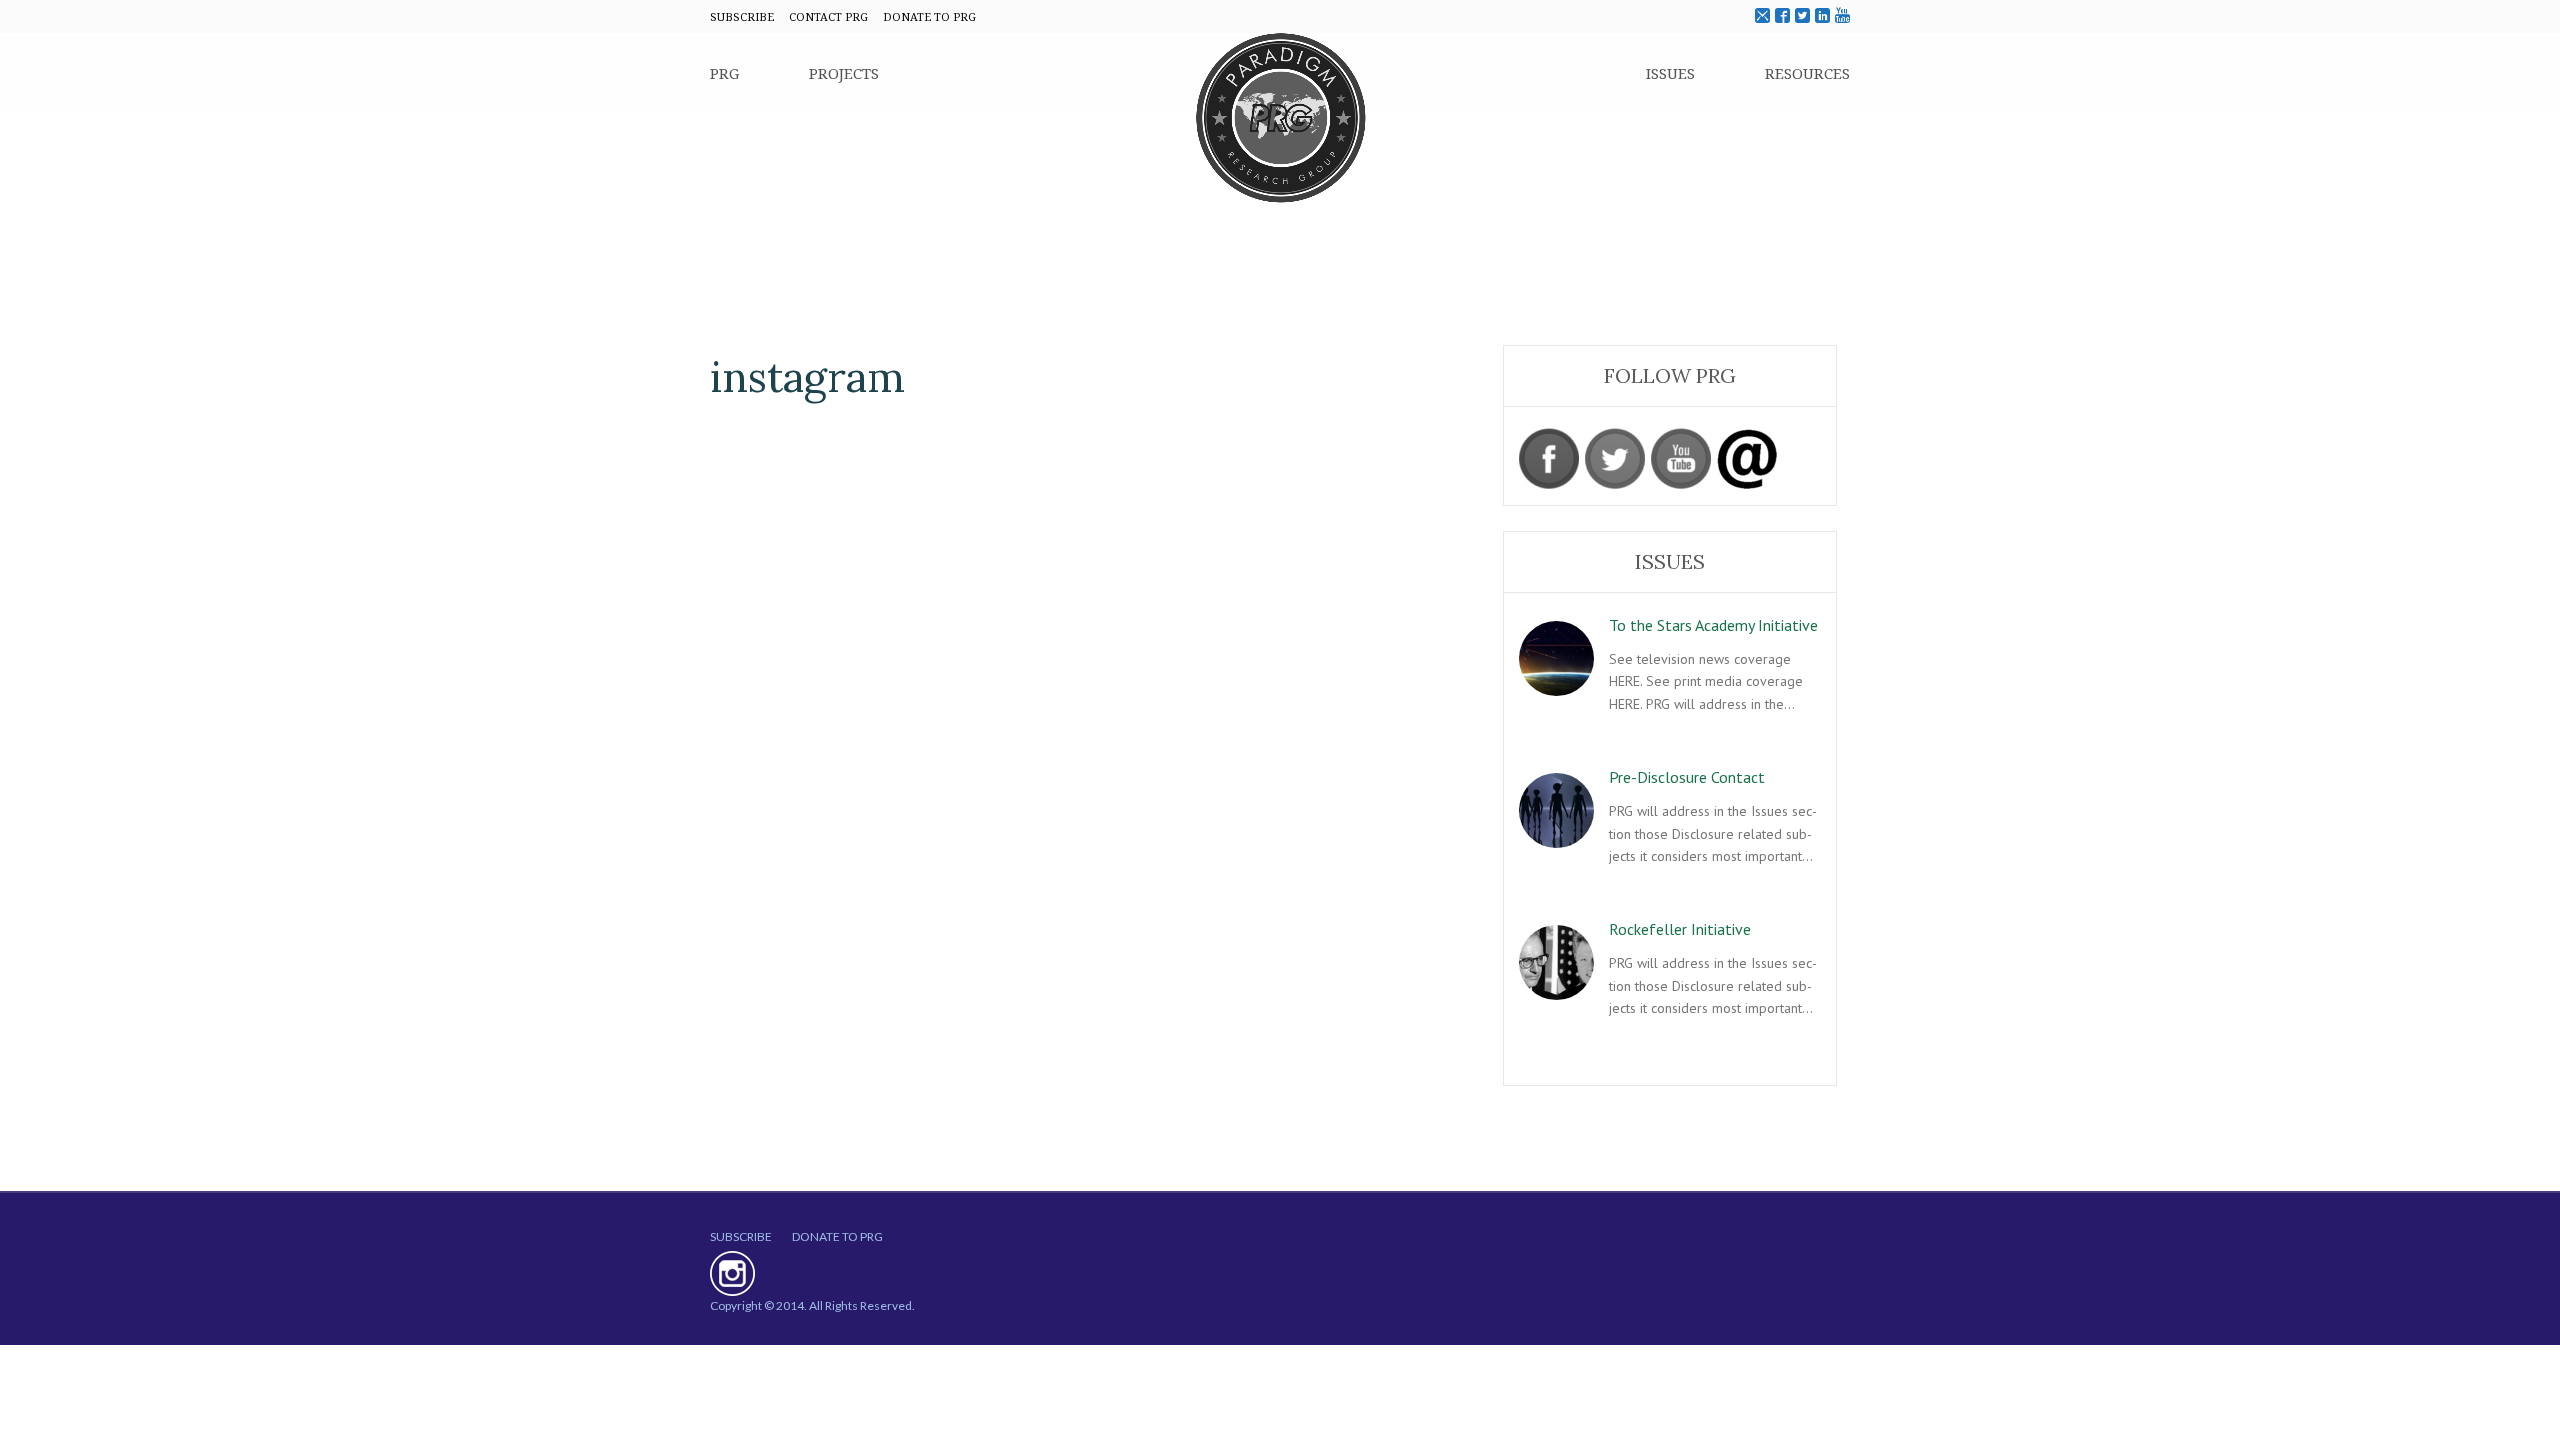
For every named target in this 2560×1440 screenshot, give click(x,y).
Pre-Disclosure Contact (1687, 777)
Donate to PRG (837, 1236)
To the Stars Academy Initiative (1713, 625)
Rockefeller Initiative (1680, 929)
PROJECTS (844, 73)
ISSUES (1670, 73)
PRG (724, 73)
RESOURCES (1807, 73)
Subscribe (741, 1236)
